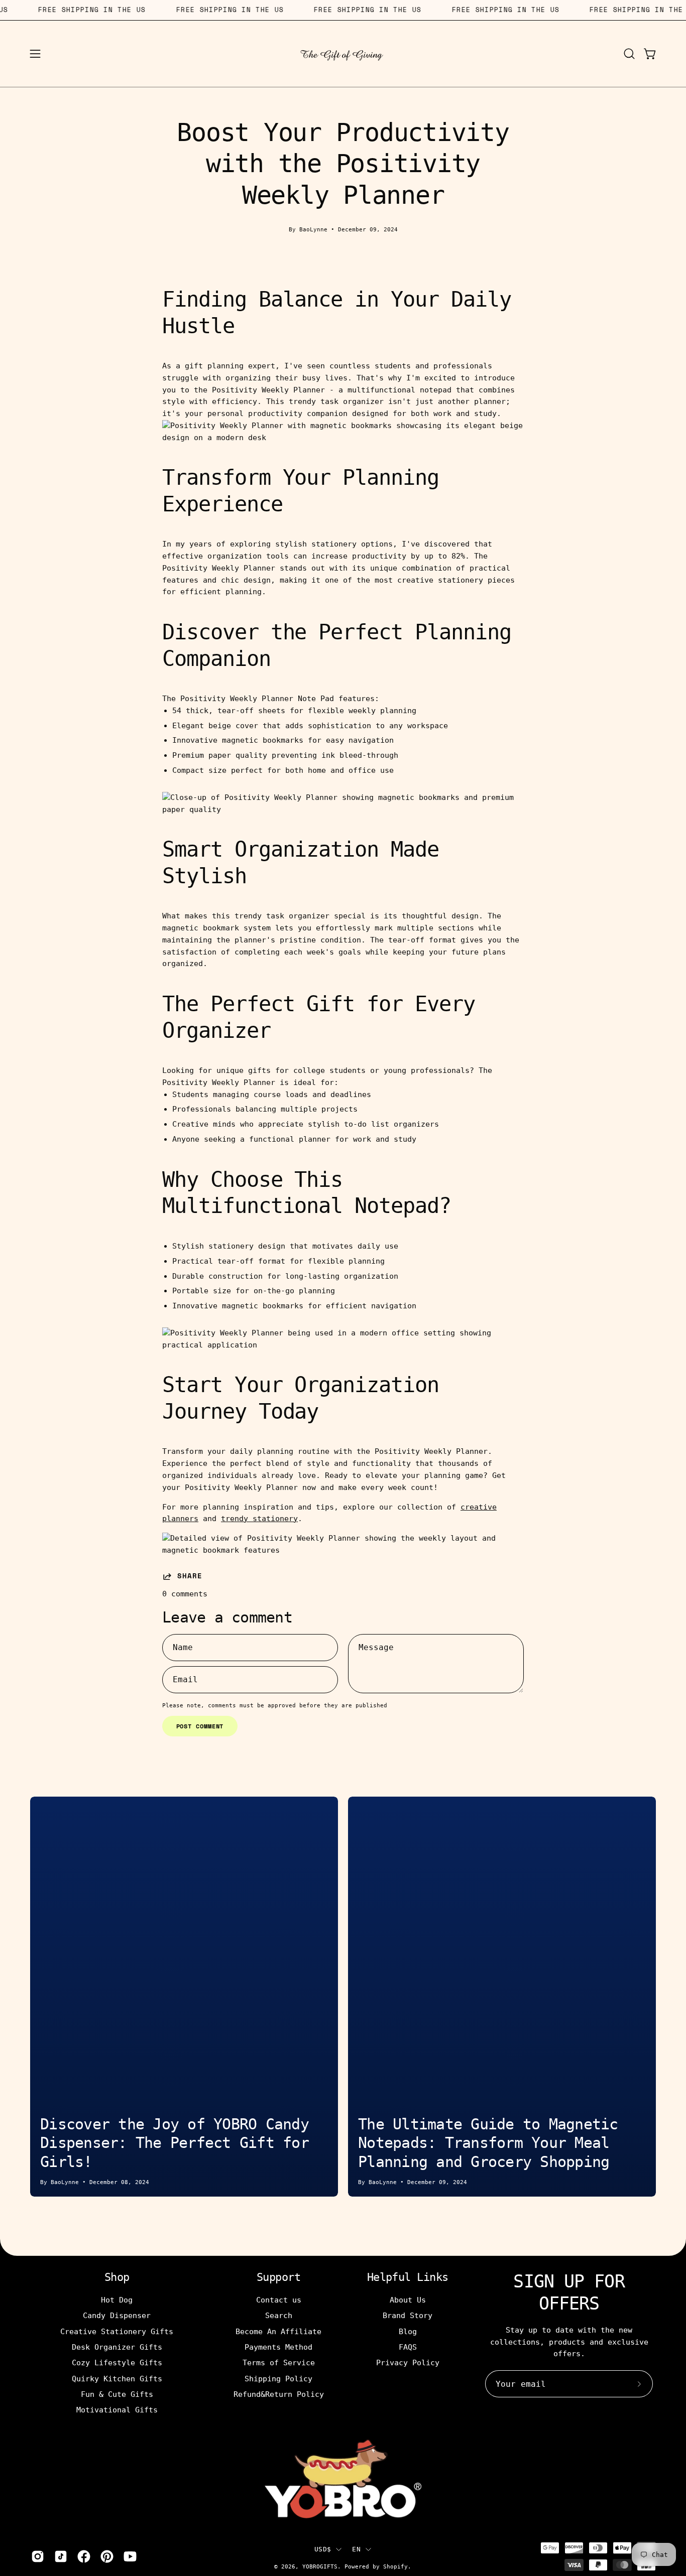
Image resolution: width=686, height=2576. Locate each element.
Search (278, 2316)
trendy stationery (259, 1519)
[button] (629, 54)
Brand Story (408, 2316)
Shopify (395, 2566)
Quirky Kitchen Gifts (117, 2378)
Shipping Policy (278, 2378)
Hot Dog (117, 2300)
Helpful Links (408, 2277)
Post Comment (200, 1726)
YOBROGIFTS (320, 2566)
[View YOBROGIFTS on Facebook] (84, 2556)
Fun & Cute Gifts (117, 2394)
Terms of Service (278, 2363)
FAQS (408, 2347)
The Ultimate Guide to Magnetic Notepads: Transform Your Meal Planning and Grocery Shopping (488, 2143)
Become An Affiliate (278, 2331)
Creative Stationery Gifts (117, 2331)
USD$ (323, 2549)
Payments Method (278, 2347)
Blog (408, 2331)
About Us (408, 2300)
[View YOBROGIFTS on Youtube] (130, 2556)
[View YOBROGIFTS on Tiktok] (61, 2556)
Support (278, 2277)
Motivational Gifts (117, 2410)
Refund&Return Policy (278, 2394)
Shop (117, 2277)
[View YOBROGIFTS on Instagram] (38, 2556)
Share (190, 1576)
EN (356, 2549)
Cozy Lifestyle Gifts (117, 2363)
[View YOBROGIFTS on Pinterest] (107, 2556)
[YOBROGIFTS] (343, 54)
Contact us (278, 2300)
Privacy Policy (408, 2363)
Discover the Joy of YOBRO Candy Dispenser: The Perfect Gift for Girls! (175, 2143)
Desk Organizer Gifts (117, 2347)
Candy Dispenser (117, 2316)
